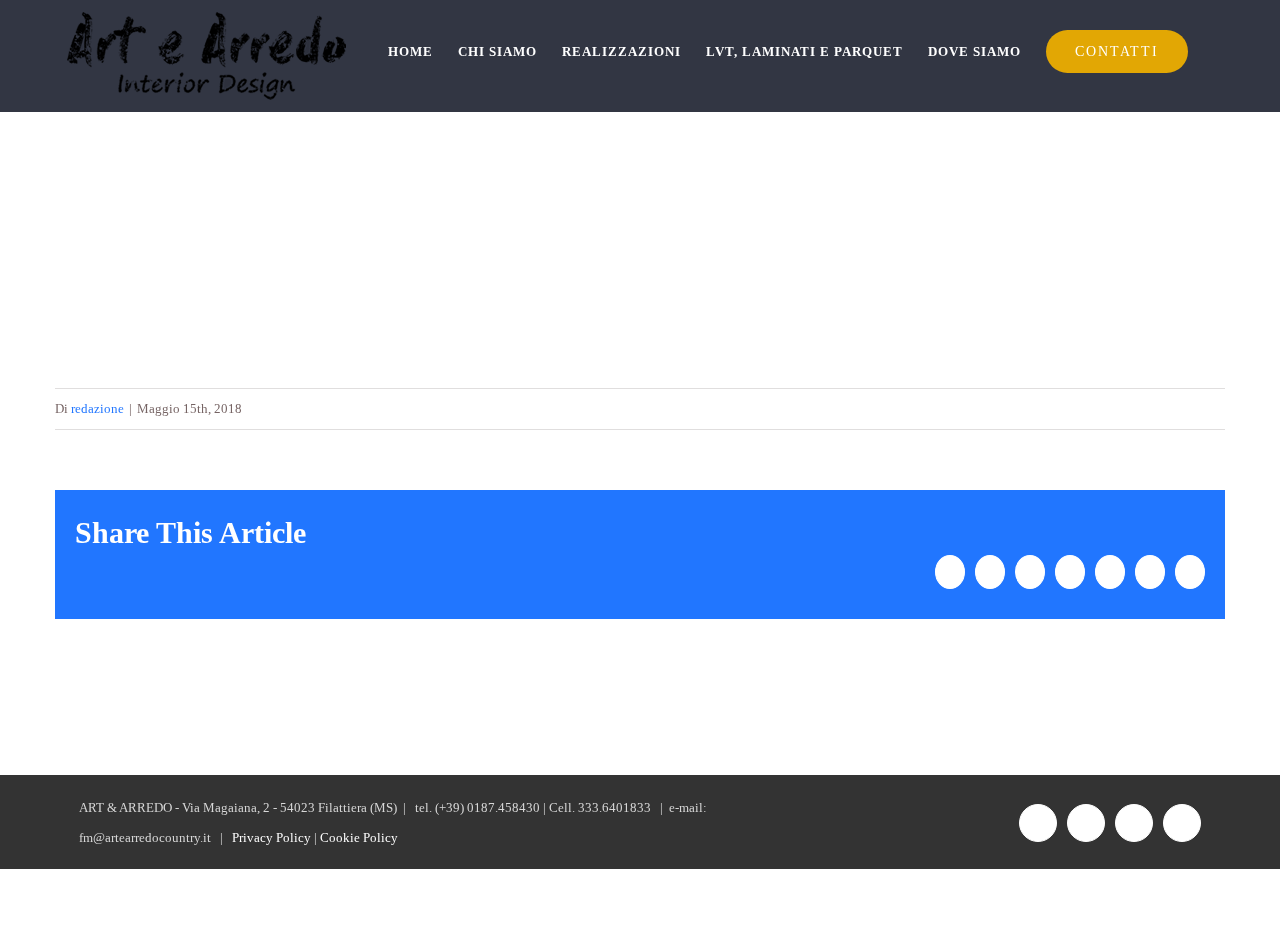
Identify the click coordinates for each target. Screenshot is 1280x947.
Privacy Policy (271, 837)
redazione (97, 408)
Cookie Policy (359, 837)
